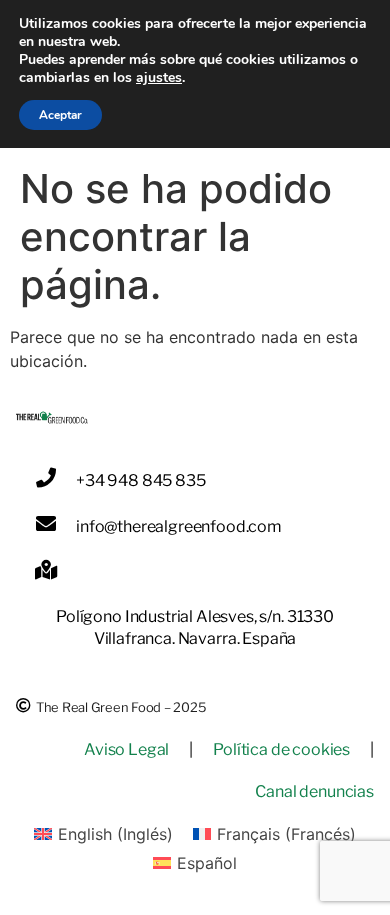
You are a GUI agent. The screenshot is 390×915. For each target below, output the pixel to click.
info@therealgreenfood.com (179, 526)
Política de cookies (281, 749)
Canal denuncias (314, 791)
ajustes (159, 78)
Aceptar (60, 115)
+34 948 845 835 (141, 480)
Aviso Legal (126, 749)
